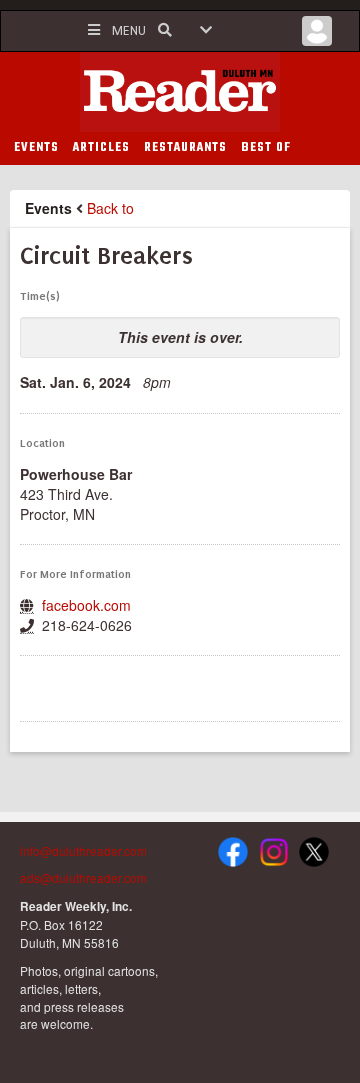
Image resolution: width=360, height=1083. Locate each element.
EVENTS (36, 148)
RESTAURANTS (185, 148)
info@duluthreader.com (83, 850)
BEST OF (266, 148)
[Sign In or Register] (317, 36)
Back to (110, 208)
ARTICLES (101, 148)
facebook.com (86, 605)
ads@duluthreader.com (83, 877)
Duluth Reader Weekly (180, 92)
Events (48, 208)
